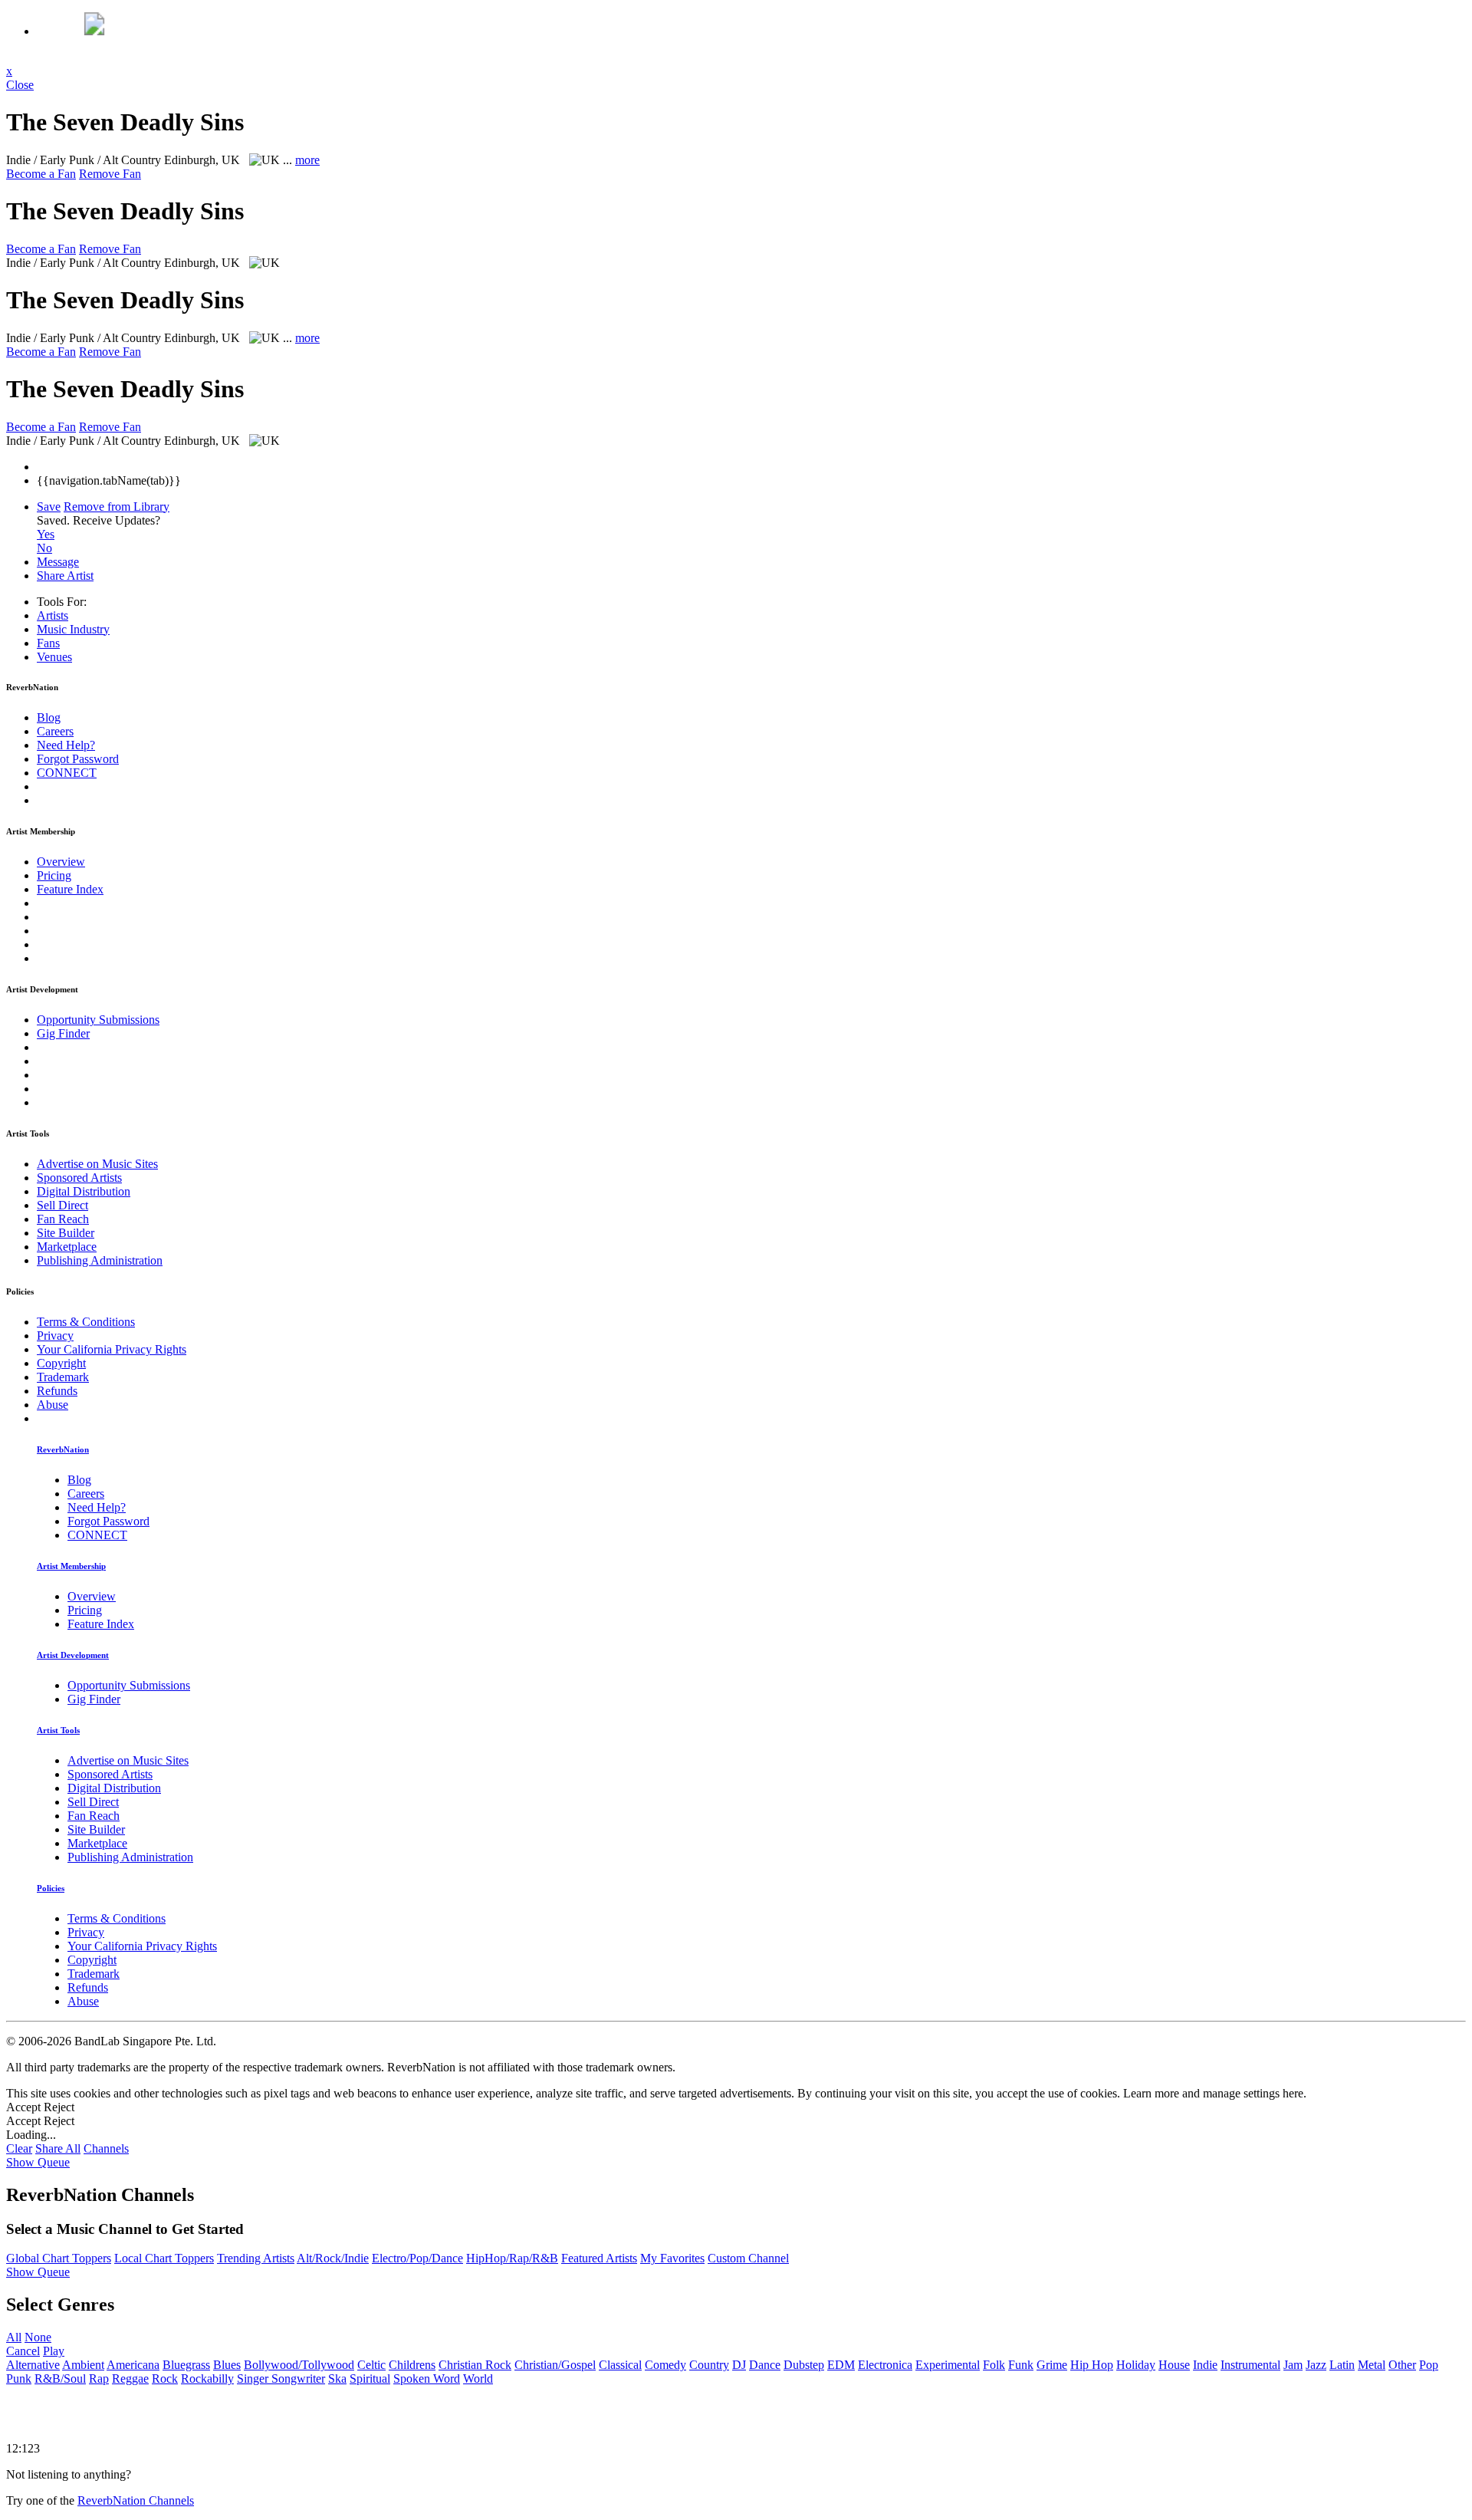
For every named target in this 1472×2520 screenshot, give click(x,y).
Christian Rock (475, 2365)
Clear (19, 2148)
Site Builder (66, 1233)
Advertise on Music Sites (97, 1164)
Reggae (130, 2379)
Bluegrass (186, 2365)
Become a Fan (41, 174)
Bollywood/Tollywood (299, 2365)
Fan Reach (63, 1219)
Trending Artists (256, 2258)
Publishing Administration (100, 1260)
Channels (106, 2148)
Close (20, 85)
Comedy (665, 2365)
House (1174, 2365)
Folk (994, 2365)
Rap (99, 2379)
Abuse (53, 1405)
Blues (227, 2365)
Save (49, 507)
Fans (48, 643)
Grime (1052, 2365)
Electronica (885, 2365)
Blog (49, 717)
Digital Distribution (84, 1191)
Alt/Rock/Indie (333, 2258)
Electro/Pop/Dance (417, 2258)
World (478, 2379)
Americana (133, 2365)
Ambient (83, 2365)
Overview (61, 862)
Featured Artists (599, 2258)
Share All (58, 2148)
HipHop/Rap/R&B (512, 2258)
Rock (165, 2379)
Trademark (63, 1377)
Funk (1021, 2365)
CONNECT (67, 773)
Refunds (57, 1391)
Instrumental (1250, 2365)
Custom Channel (748, 2258)
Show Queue (38, 2162)
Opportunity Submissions (98, 1020)
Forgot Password (78, 759)
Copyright (61, 1363)
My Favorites (672, 2258)
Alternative (33, 2365)
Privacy (55, 1336)
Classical (620, 2365)
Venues (54, 657)
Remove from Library (117, 507)
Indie (1205, 2365)
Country (709, 2365)
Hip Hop (1092, 2365)
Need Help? (66, 745)
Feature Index (70, 889)
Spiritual (370, 2379)
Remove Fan (110, 174)
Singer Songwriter (281, 2379)
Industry (73, 629)
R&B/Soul (60, 2379)
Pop (1429, 2365)
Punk (19, 2379)
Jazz (1316, 2365)
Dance (765, 2365)
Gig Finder (63, 1033)
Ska (337, 2379)
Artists (53, 615)
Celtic (371, 2365)
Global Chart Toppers (59, 2258)
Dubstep (804, 2365)
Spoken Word (427, 2379)
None (38, 2337)
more (307, 160)
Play (54, 2351)
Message (58, 562)
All (14, 2337)
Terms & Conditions (86, 1322)
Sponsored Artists (79, 1178)
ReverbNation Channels (136, 2500)
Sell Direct (62, 1205)
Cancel (23, 2351)
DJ (739, 2365)
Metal (1372, 2365)
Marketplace (67, 1247)
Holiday (1136, 2365)
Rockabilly (207, 2379)
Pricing (54, 875)
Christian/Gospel (555, 2365)
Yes (46, 534)
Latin (1342, 2365)
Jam (1293, 2365)
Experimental (948, 2365)
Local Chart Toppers (164, 2258)
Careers (55, 731)
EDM (841, 2365)
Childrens (412, 2365)
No (44, 548)
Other (1402, 2365)
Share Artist (65, 576)
